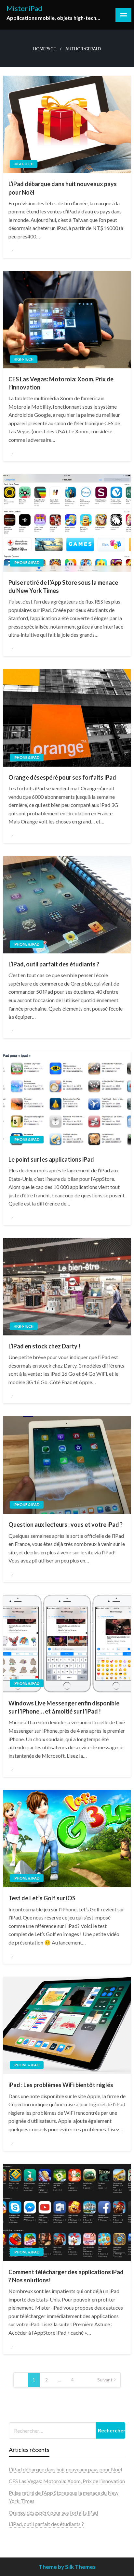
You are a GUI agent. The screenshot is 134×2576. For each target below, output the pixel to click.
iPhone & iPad (27, 562)
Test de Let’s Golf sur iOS (42, 1898)
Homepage (45, 49)
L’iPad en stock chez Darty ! (44, 1346)
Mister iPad (24, 8)
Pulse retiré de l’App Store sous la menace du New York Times (63, 587)
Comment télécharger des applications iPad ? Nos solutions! (66, 2276)
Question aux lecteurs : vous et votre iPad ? (66, 1524)
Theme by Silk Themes (67, 2567)
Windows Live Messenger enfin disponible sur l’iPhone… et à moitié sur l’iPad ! (64, 1707)
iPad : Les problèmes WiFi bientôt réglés (61, 2085)
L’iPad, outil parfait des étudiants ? (54, 964)
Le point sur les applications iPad (51, 1159)
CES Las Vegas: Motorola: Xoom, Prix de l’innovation (61, 383)
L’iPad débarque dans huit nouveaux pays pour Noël (63, 188)
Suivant (105, 2380)
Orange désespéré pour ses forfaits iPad (62, 777)
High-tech (24, 164)
